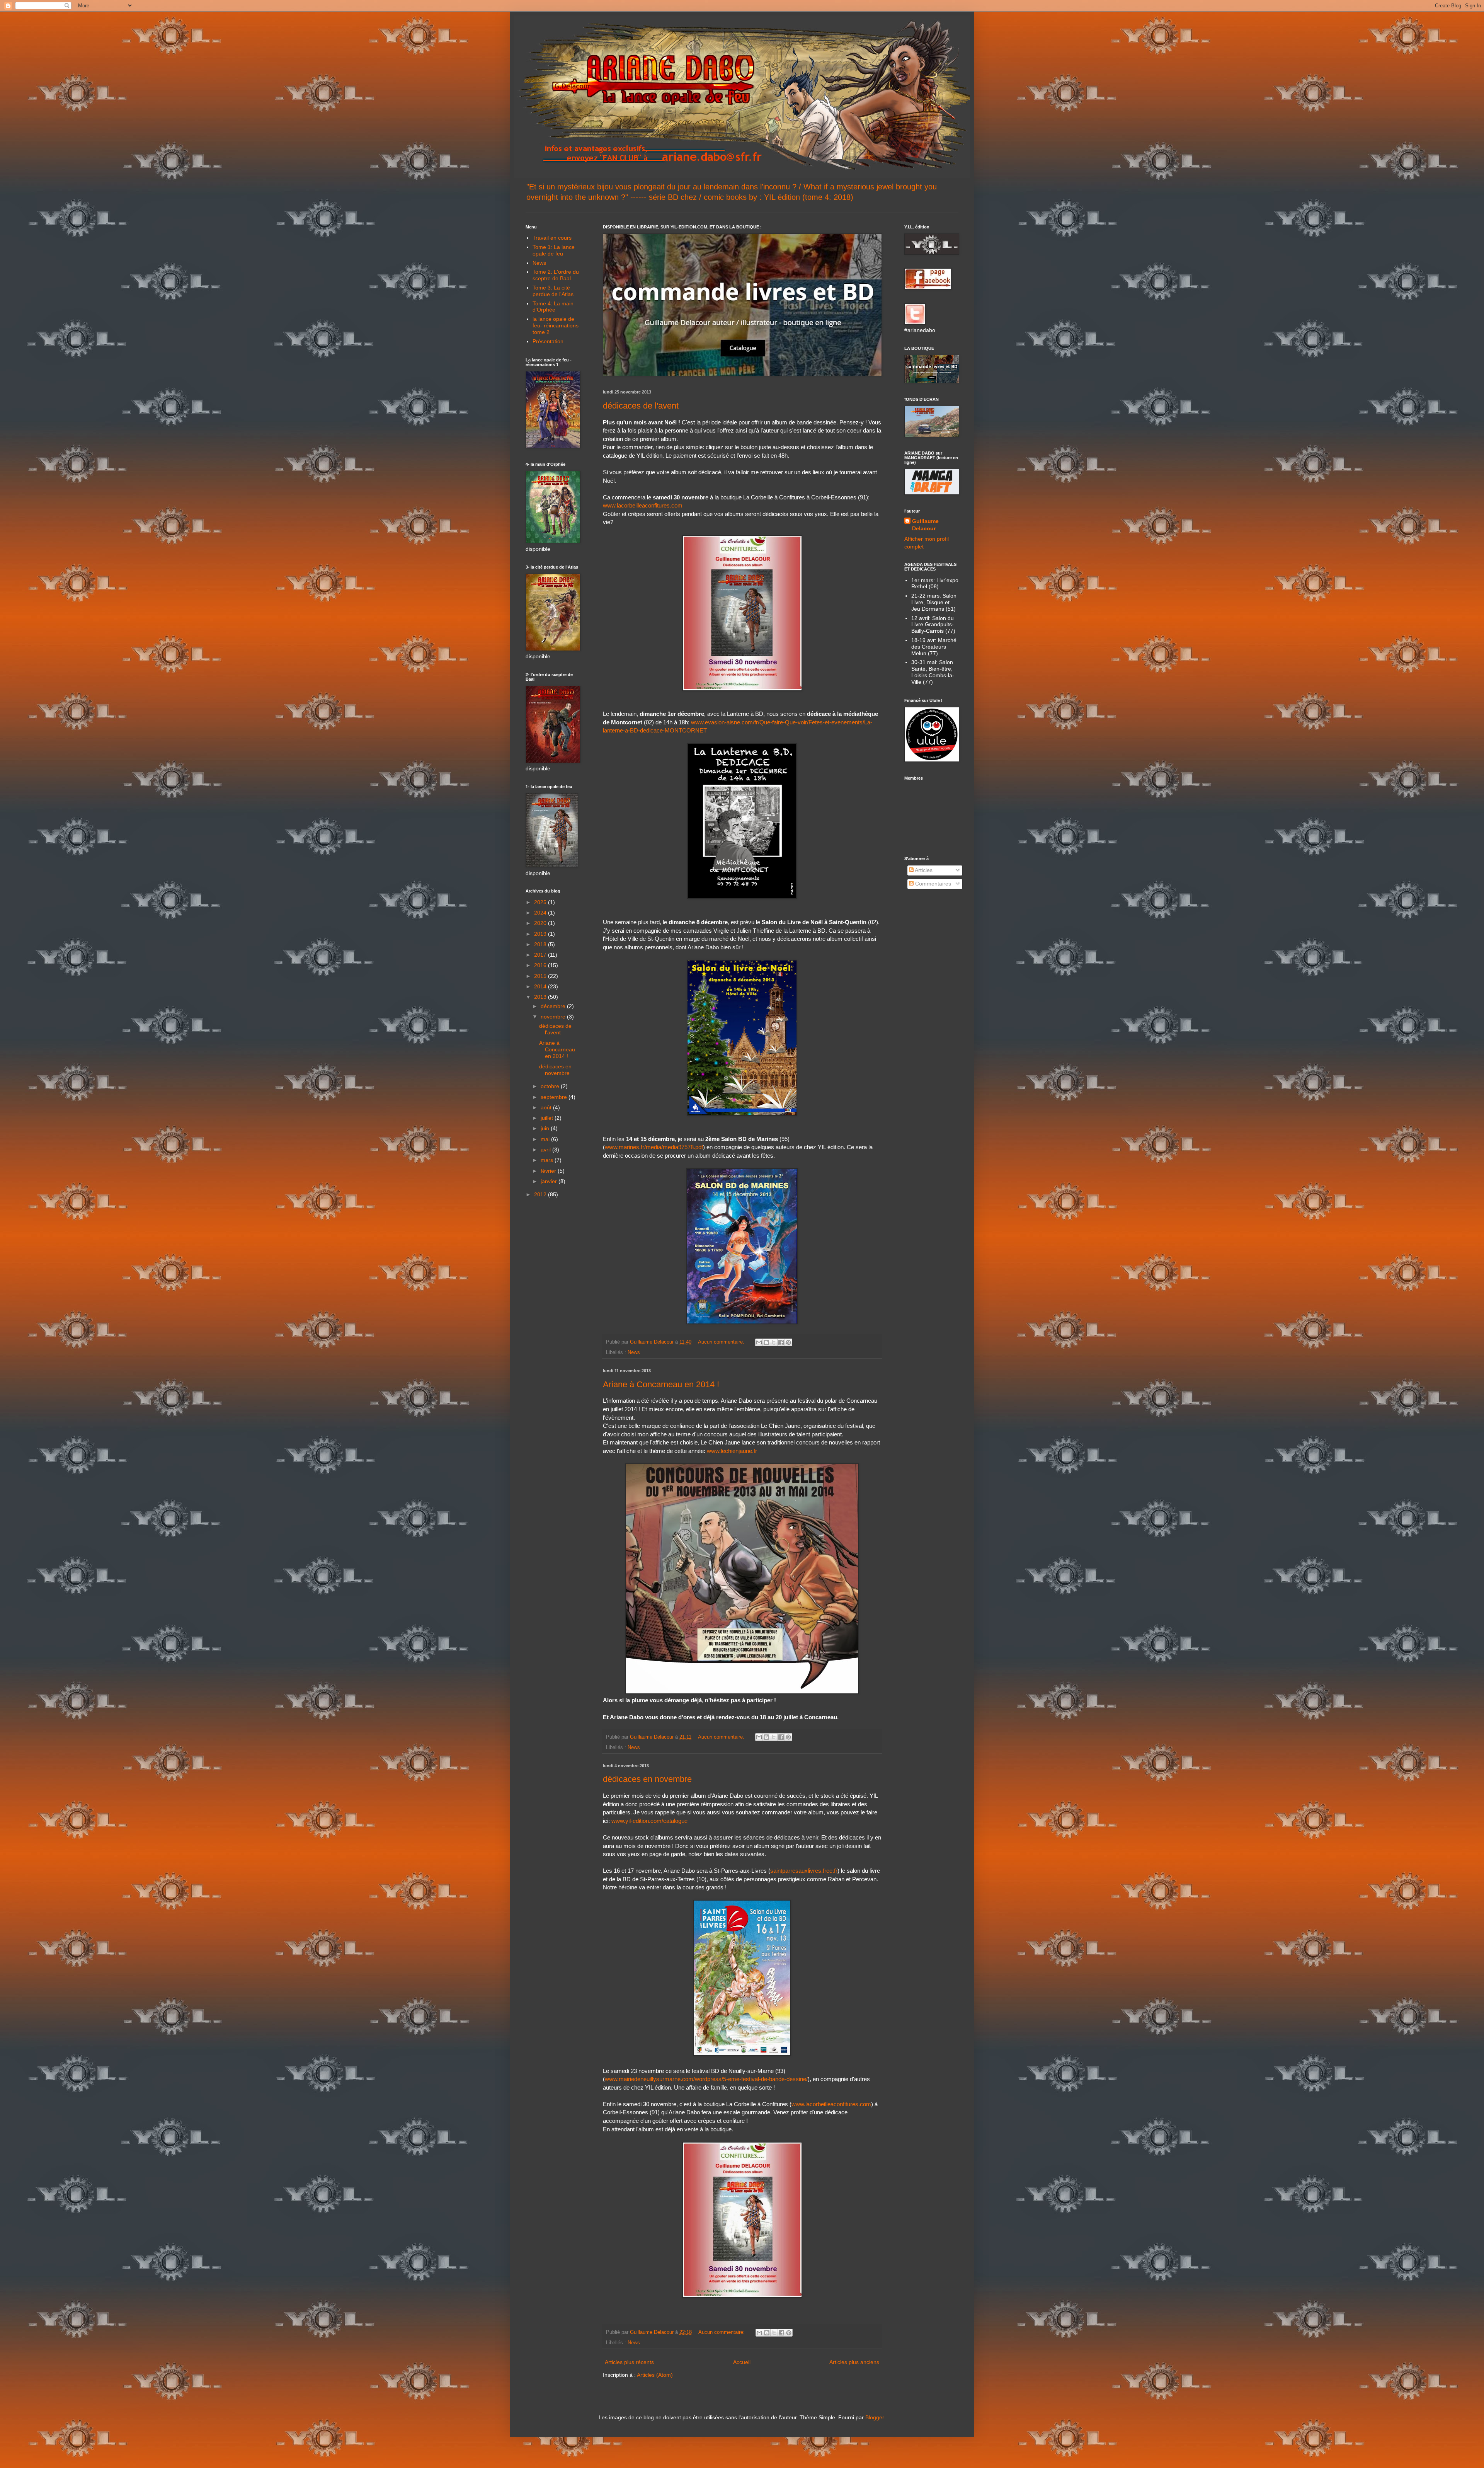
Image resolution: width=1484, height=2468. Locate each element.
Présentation (548, 341)
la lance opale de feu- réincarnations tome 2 (556, 325)
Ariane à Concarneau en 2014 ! (661, 1384)
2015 (541, 976)
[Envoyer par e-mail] (759, 1342)
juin (546, 1128)
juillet (548, 1118)
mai (546, 1139)
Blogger (875, 2417)
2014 (541, 986)
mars (548, 1160)
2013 (541, 997)
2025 (541, 902)
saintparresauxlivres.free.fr (804, 1871)
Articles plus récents (629, 2362)
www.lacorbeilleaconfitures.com (643, 505)
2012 (541, 1194)
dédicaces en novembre (647, 1779)
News (634, 1352)
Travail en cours (552, 238)
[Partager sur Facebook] (781, 1342)
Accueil (742, 2362)
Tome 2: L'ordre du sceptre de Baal (556, 275)
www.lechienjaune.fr (732, 1451)
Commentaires (932, 884)
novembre (554, 1017)
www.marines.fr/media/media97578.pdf (654, 1147)
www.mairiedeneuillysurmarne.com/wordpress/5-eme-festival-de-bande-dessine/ (706, 2079)
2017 (541, 955)
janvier (550, 1181)
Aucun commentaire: (722, 1342)
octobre (551, 1086)
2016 (541, 965)
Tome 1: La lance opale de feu (554, 250)
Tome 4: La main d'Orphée (553, 307)
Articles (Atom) (655, 2375)
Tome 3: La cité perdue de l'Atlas (553, 291)
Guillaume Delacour (925, 525)
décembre (554, 1006)
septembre (555, 1097)
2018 (541, 944)
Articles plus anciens (854, 2362)
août (547, 1107)
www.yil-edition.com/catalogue (649, 1821)
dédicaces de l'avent (641, 406)
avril (546, 1150)
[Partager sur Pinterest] (788, 1342)
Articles (923, 870)
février (549, 1171)
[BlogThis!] (766, 1342)
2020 (541, 923)
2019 (541, 934)
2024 (541, 913)
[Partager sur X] (774, 1342)
